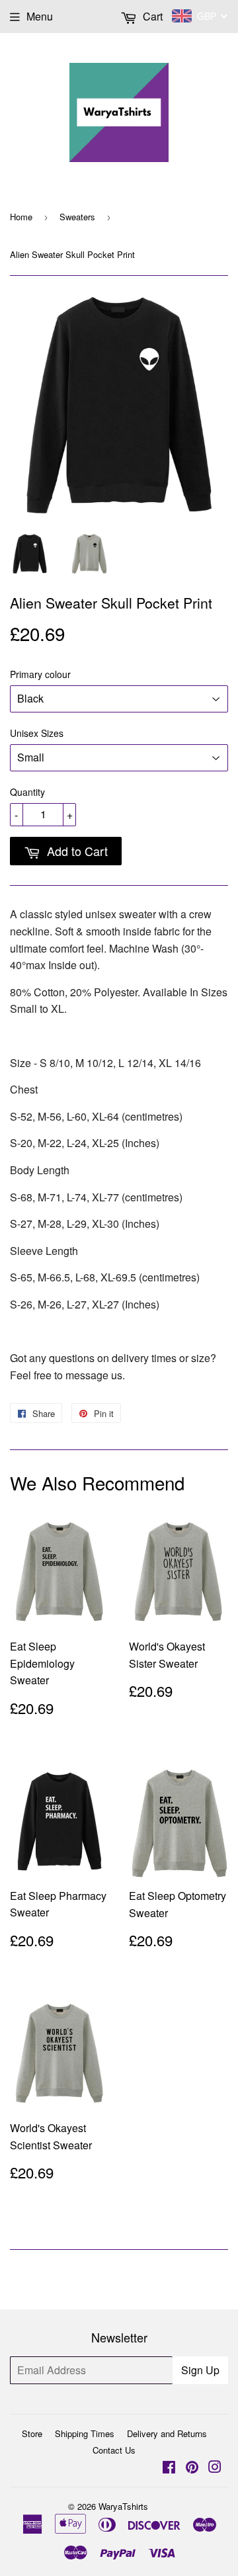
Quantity (27, 792)
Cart (151, 16)
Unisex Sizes (37, 733)
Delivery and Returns (167, 2433)
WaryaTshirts (123, 2506)
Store (32, 2433)
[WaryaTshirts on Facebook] (169, 2468)
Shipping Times (85, 2433)
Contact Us (114, 2450)
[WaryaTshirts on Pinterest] (192, 2468)
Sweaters (77, 217)
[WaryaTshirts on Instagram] (215, 2468)
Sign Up (200, 2370)
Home (21, 217)
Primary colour (40, 674)
